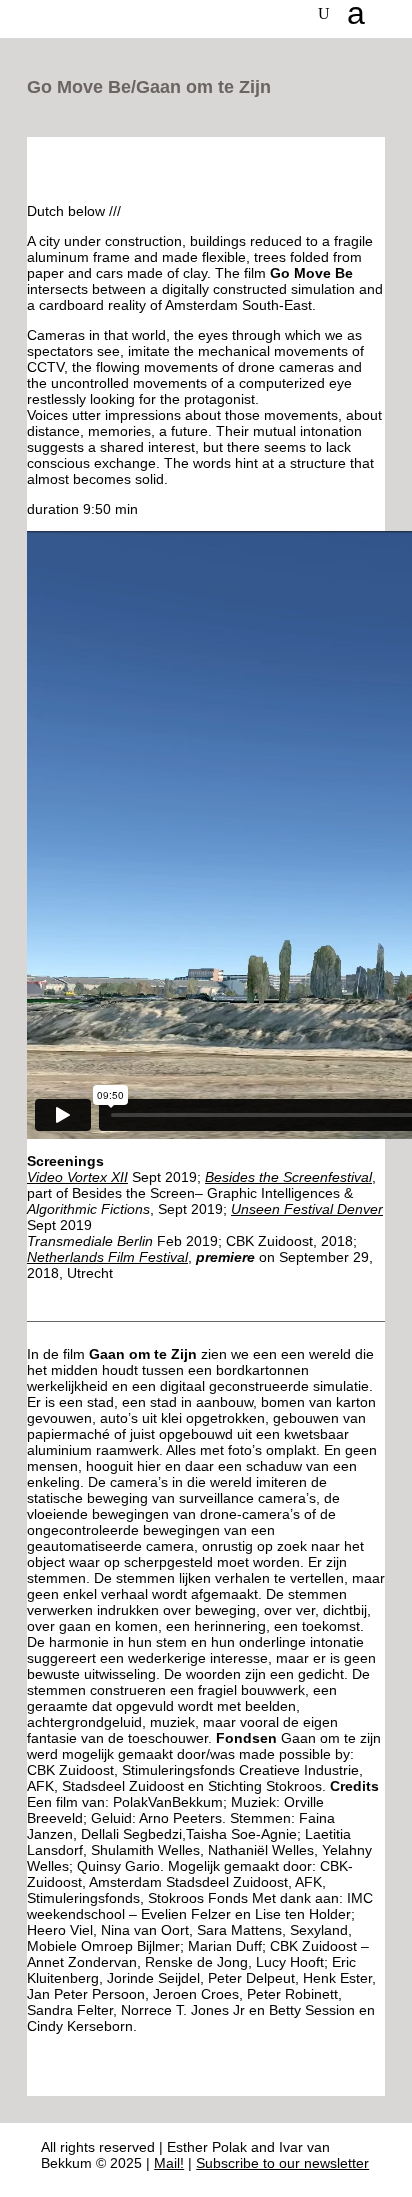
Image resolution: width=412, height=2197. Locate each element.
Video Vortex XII (77, 1177)
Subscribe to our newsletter (282, 2163)
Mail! (169, 2163)
